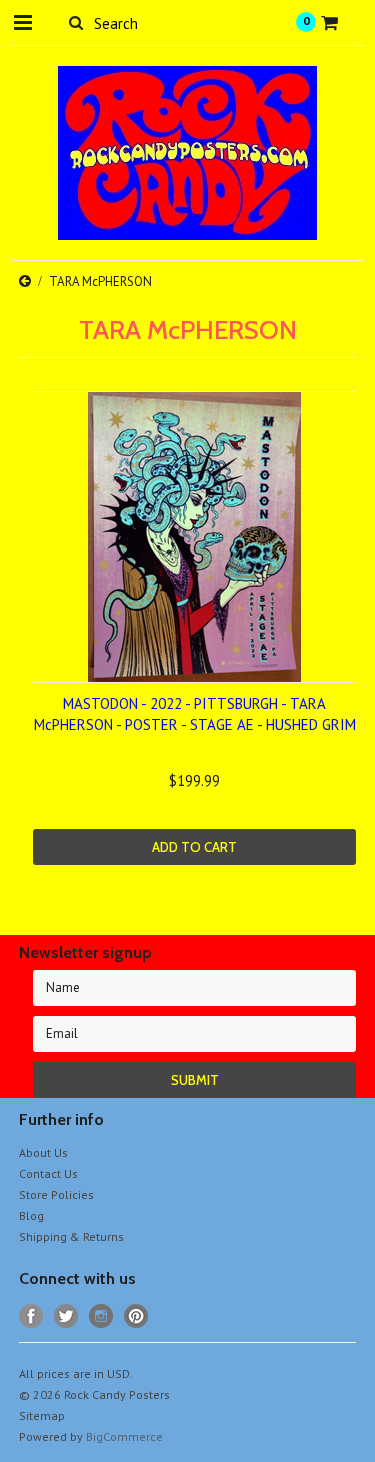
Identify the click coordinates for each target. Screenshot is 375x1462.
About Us (43, 1152)
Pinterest (136, 1316)
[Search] (76, 22)
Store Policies (56, 1194)
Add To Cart (194, 847)
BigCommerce (124, 1436)
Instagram (101, 1316)
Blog (31, 1215)
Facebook (31, 1316)
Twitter (66, 1316)
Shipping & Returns (71, 1236)
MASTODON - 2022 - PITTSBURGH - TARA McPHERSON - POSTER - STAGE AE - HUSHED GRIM (195, 714)
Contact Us (48, 1173)
